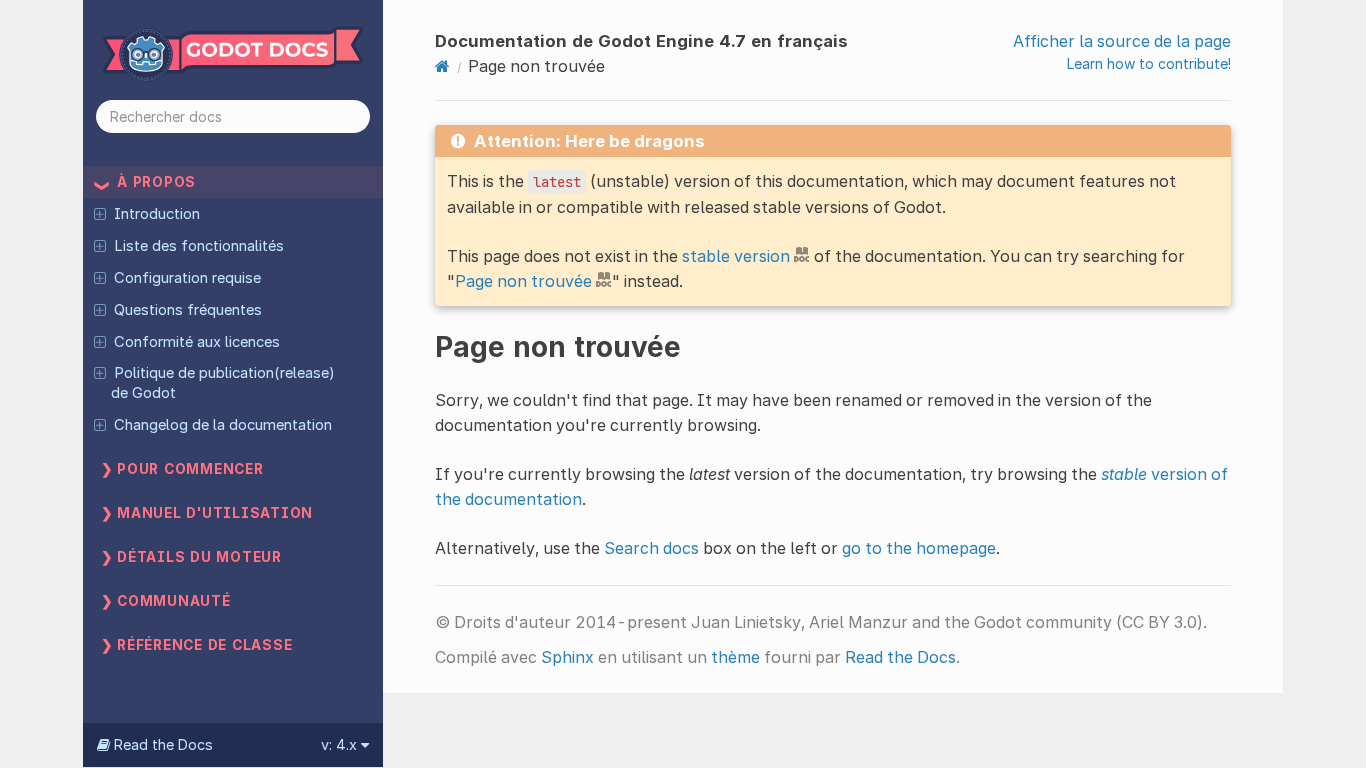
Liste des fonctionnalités (199, 246)
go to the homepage (919, 548)
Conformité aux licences (197, 342)
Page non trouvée (523, 281)
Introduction (157, 214)
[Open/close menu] (100, 213)
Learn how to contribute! (1149, 63)
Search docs (651, 548)
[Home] (442, 66)
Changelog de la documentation (223, 425)
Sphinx (567, 657)
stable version (736, 256)
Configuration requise (187, 278)
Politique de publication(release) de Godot (222, 383)
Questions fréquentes (188, 310)
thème (735, 657)
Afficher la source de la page (1122, 41)
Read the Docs (900, 657)
